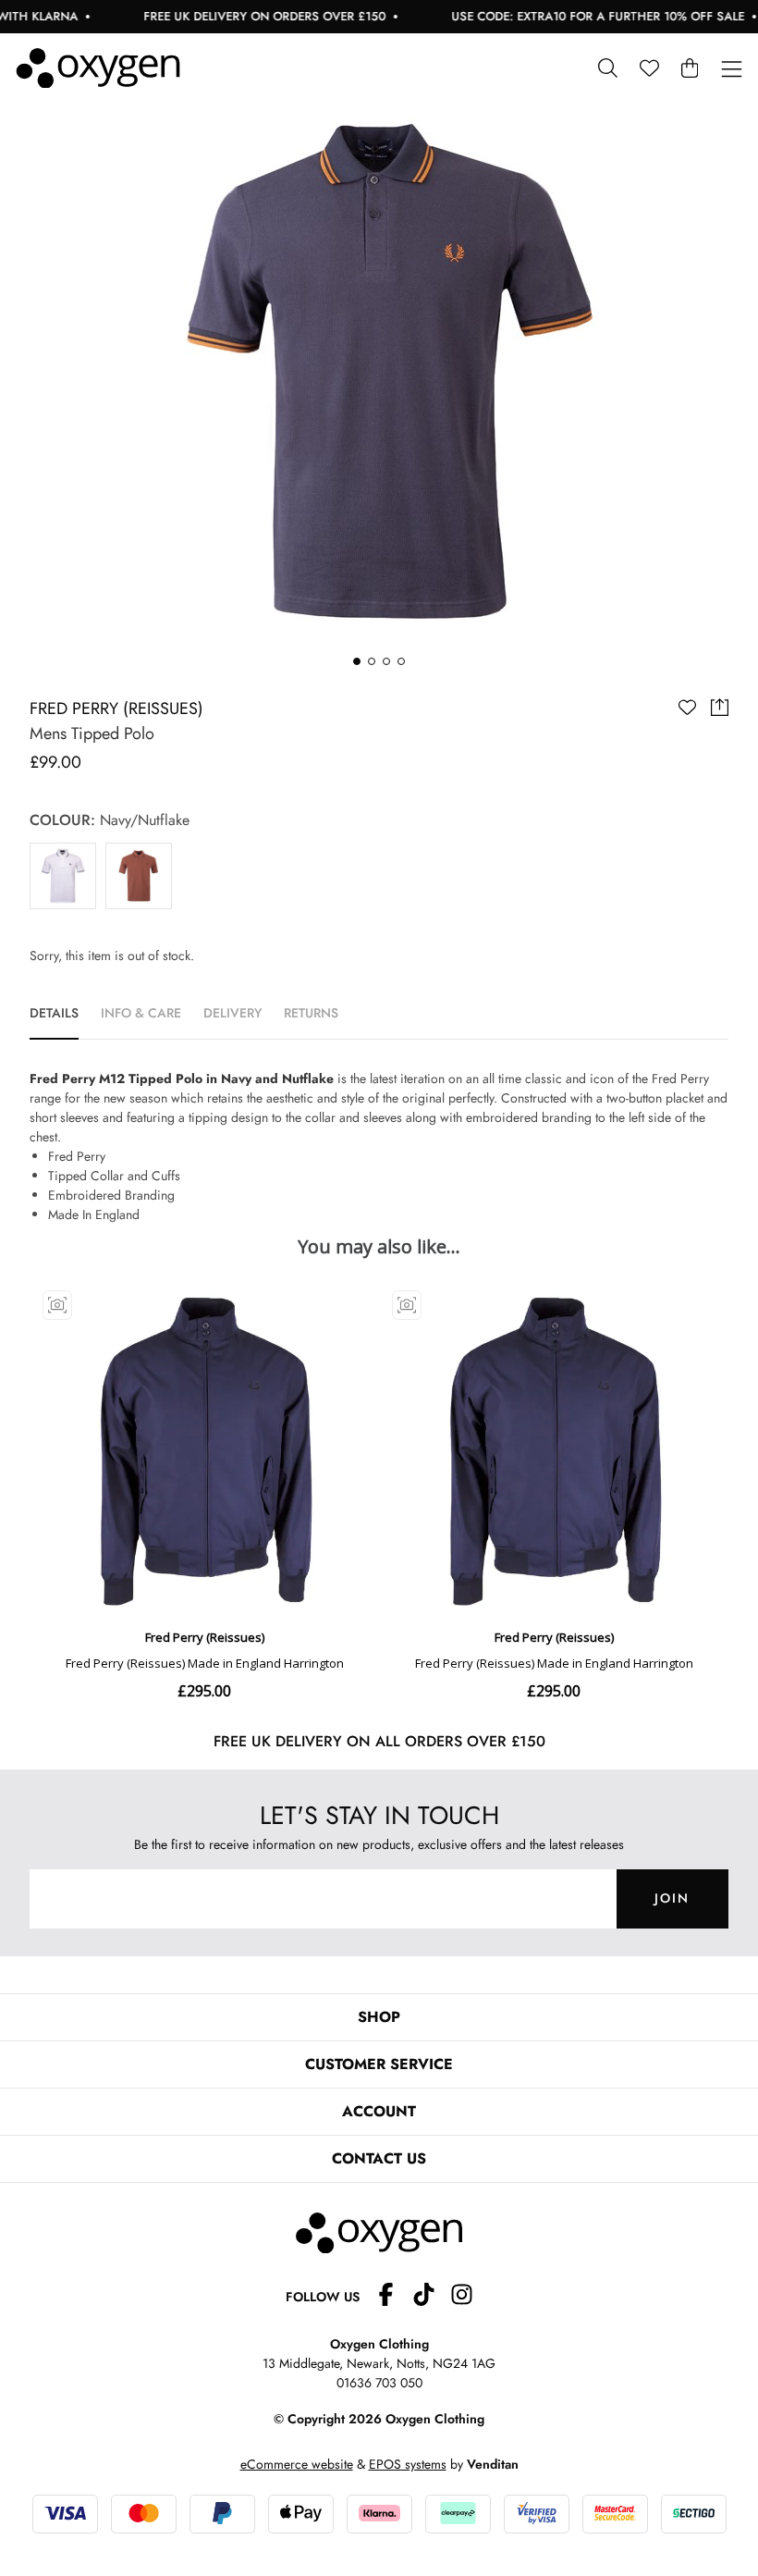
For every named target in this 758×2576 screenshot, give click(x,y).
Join (672, 1898)
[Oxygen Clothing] (98, 68)
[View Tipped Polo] (63, 876)
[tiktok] (431, 2297)
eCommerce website (297, 2464)
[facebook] (393, 2297)
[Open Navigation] (732, 70)
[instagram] (462, 2297)
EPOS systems (408, 2464)
